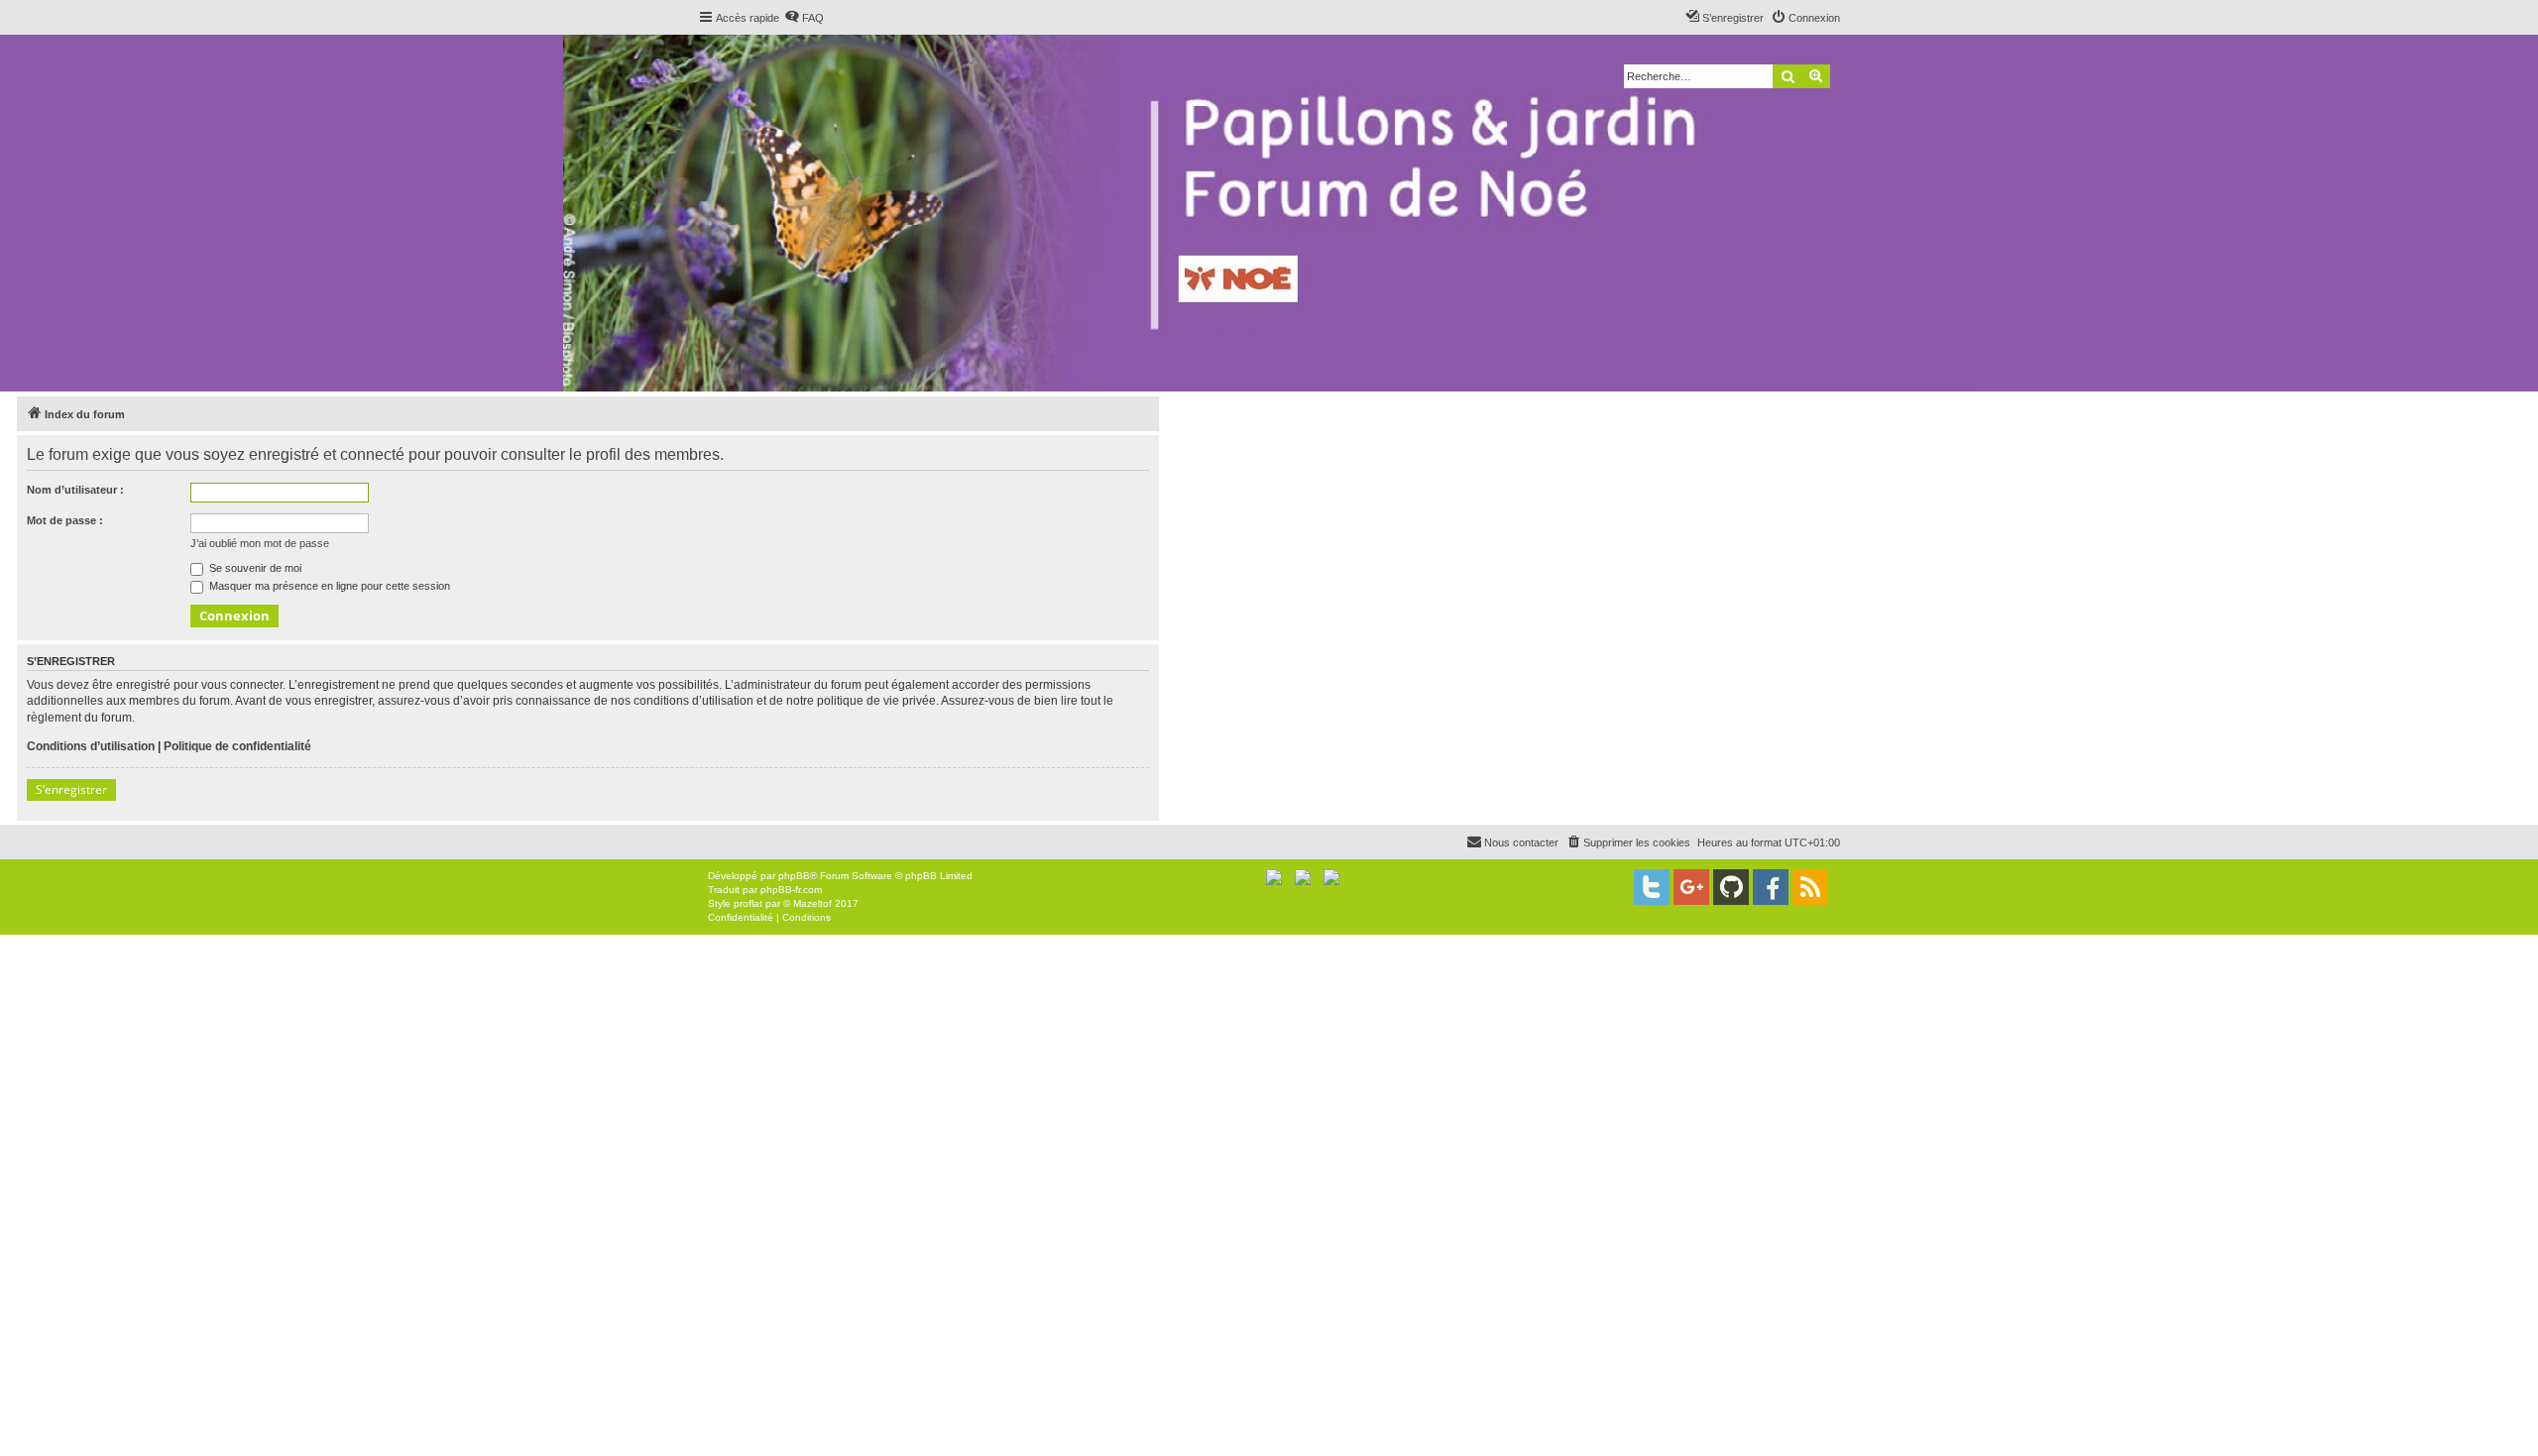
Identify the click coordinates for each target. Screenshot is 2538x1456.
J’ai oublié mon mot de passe (260, 543)
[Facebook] (1771, 887)
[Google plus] (1691, 887)
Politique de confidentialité (237, 746)
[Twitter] (1652, 887)
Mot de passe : (65, 520)
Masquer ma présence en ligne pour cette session (328, 586)
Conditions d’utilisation (91, 746)
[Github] (1731, 887)
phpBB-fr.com (791, 890)
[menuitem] (804, 18)
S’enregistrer (71, 789)
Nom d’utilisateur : (75, 490)
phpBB (794, 876)
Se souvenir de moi (254, 568)
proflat (748, 903)
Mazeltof (812, 903)
